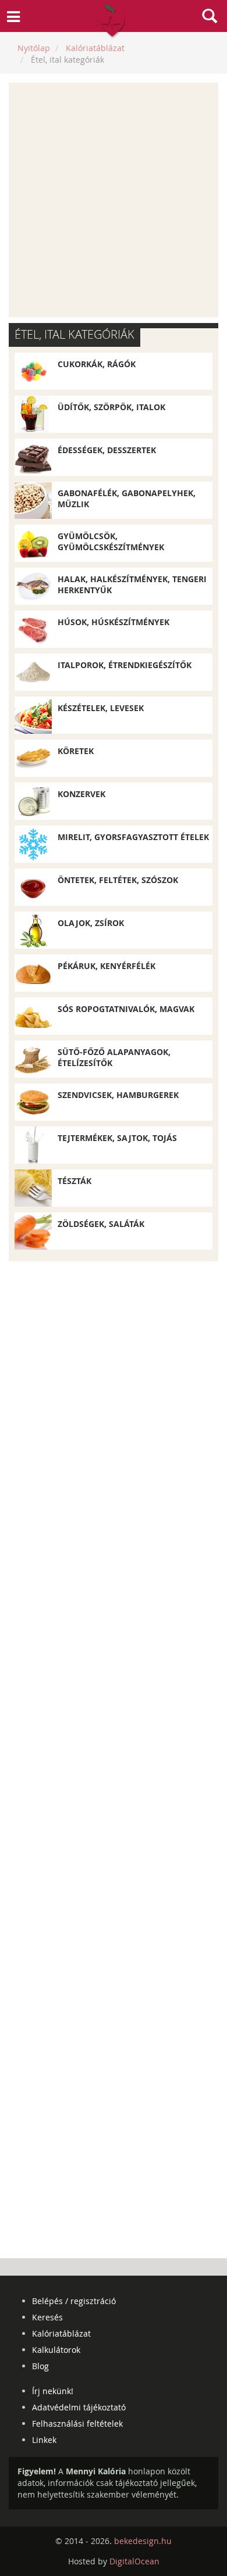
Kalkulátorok (56, 2350)
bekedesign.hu (143, 2541)
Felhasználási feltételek (77, 2423)
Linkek (44, 2440)
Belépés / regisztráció (74, 2301)
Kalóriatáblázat (61, 2333)
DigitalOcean (134, 2561)
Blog (40, 2366)
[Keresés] (210, 17)
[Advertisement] (114, 200)
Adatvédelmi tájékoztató (79, 2407)
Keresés (47, 2317)
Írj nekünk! (53, 2391)
